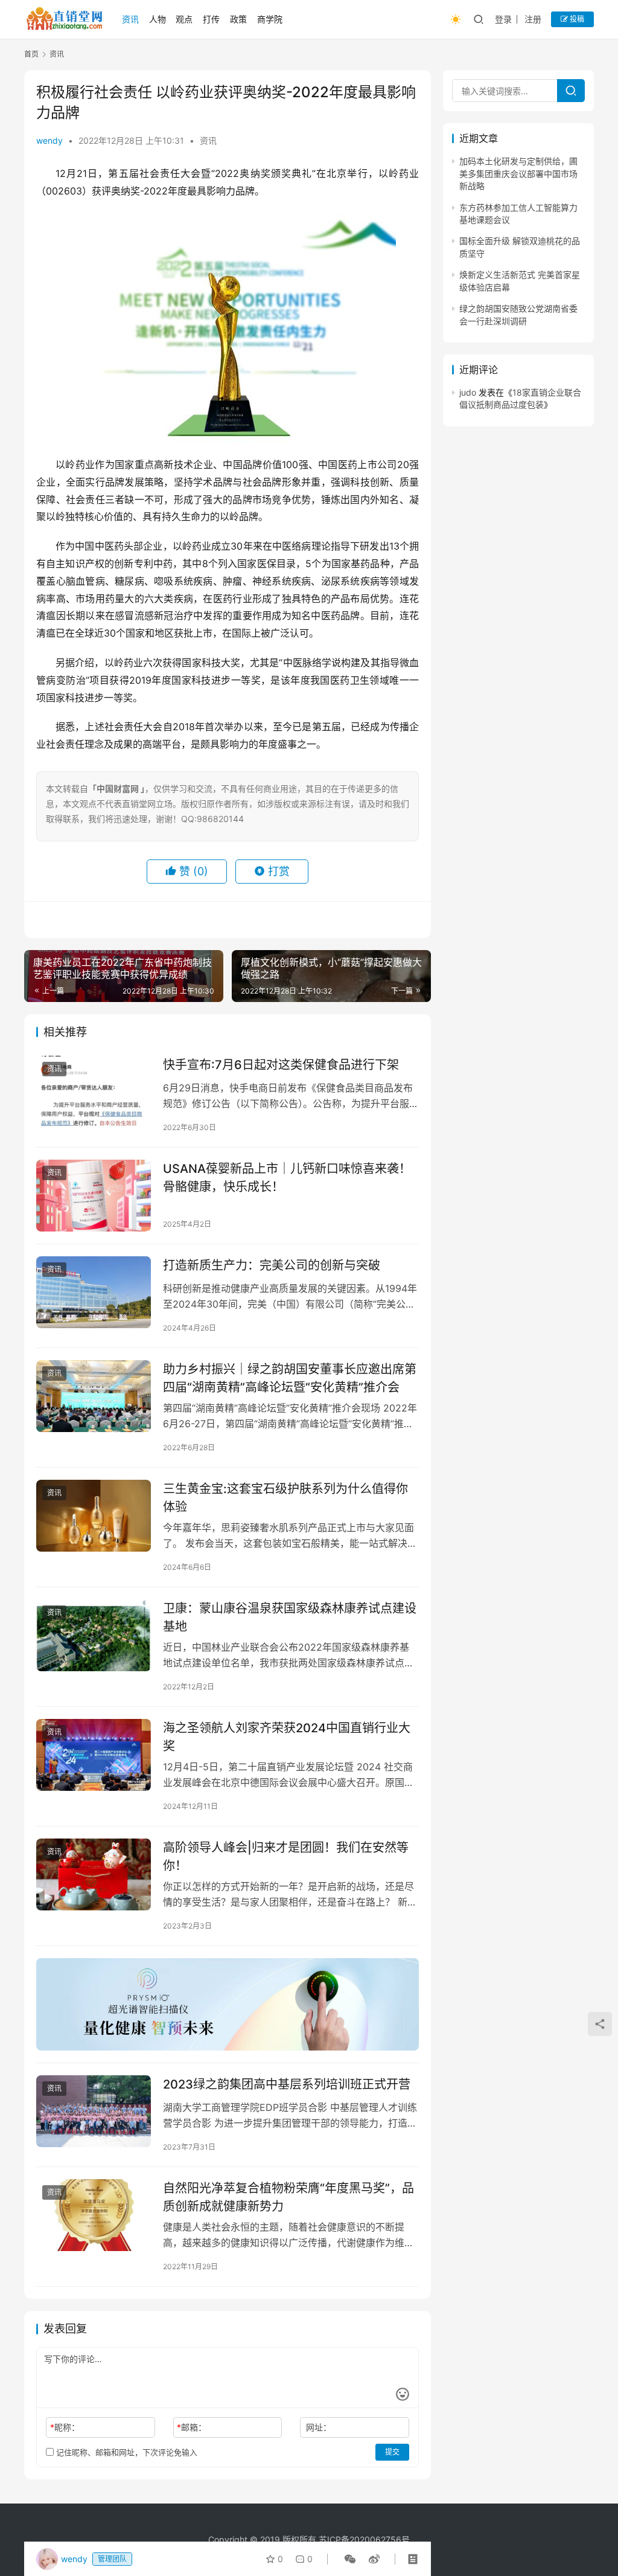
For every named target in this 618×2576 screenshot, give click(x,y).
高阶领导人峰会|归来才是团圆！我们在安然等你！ (286, 1856)
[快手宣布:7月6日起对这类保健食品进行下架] (94, 1092)
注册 (533, 19)
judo (468, 392)
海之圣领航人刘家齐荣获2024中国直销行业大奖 (287, 1737)
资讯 (130, 19)
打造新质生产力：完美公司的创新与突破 (272, 1265)
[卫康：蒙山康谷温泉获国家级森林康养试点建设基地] (94, 1635)
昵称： (65, 2427)
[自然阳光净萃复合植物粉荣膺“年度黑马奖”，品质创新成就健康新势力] (94, 2215)
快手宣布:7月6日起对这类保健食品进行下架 (281, 1065)
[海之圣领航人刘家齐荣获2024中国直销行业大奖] (94, 1755)
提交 (392, 2452)
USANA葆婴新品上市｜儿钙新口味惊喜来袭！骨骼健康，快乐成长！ (287, 1177)
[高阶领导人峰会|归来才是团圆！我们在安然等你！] (94, 1874)
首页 (31, 54)
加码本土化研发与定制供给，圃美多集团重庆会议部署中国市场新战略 (518, 173)
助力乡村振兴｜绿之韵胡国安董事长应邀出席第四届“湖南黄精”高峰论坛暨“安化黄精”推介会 (290, 1378)
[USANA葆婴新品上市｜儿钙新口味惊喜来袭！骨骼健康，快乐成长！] (94, 1196)
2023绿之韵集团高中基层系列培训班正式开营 (287, 2084)
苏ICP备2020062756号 (364, 2539)
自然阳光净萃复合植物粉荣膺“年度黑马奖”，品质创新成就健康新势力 (288, 2197)
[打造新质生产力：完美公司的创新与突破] (94, 1292)
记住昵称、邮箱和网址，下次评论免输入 (126, 2452)
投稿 (576, 19)
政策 (238, 19)
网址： (319, 2427)
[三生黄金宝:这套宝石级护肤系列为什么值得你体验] (94, 1516)
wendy (49, 140)
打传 (211, 19)
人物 (158, 19)
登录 (503, 19)
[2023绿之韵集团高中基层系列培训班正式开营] (94, 2111)
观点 (184, 19)
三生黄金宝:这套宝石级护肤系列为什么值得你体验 (285, 1498)
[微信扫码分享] (350, 2559)
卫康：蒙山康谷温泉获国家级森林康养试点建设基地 (290, 1617)
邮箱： (192, 2427)
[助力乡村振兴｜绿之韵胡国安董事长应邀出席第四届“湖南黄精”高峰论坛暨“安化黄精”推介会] (94, 1396)
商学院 (270, 19)
